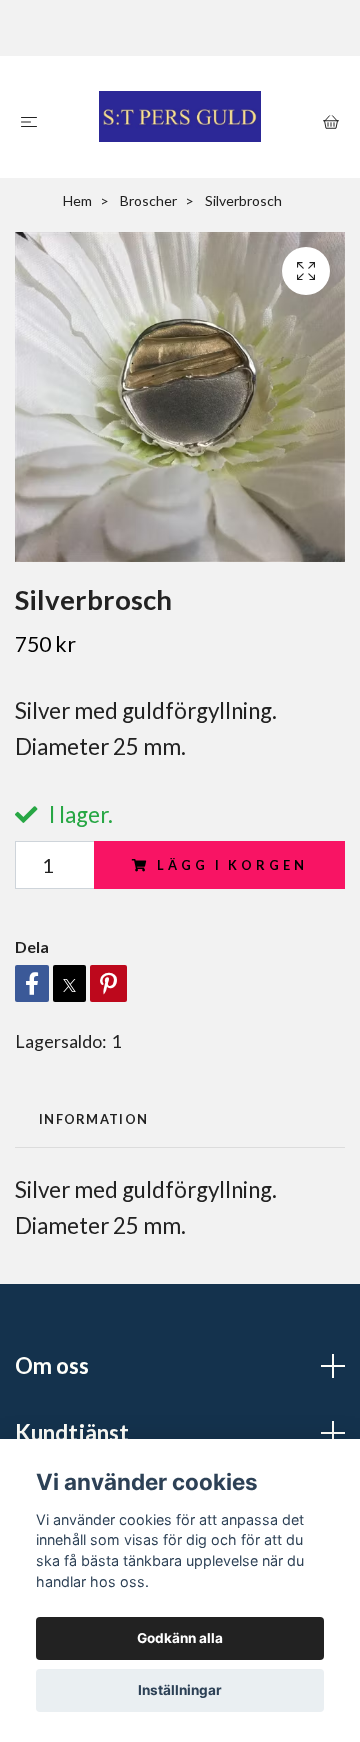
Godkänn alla (180, 1638)
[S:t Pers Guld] (180, 116)
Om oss (52, 1365)
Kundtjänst (72, 1432)
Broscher (148, 200)
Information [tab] (93, 1119)
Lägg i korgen (232, 865)
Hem (77, 200)
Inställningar (180, 1690)
